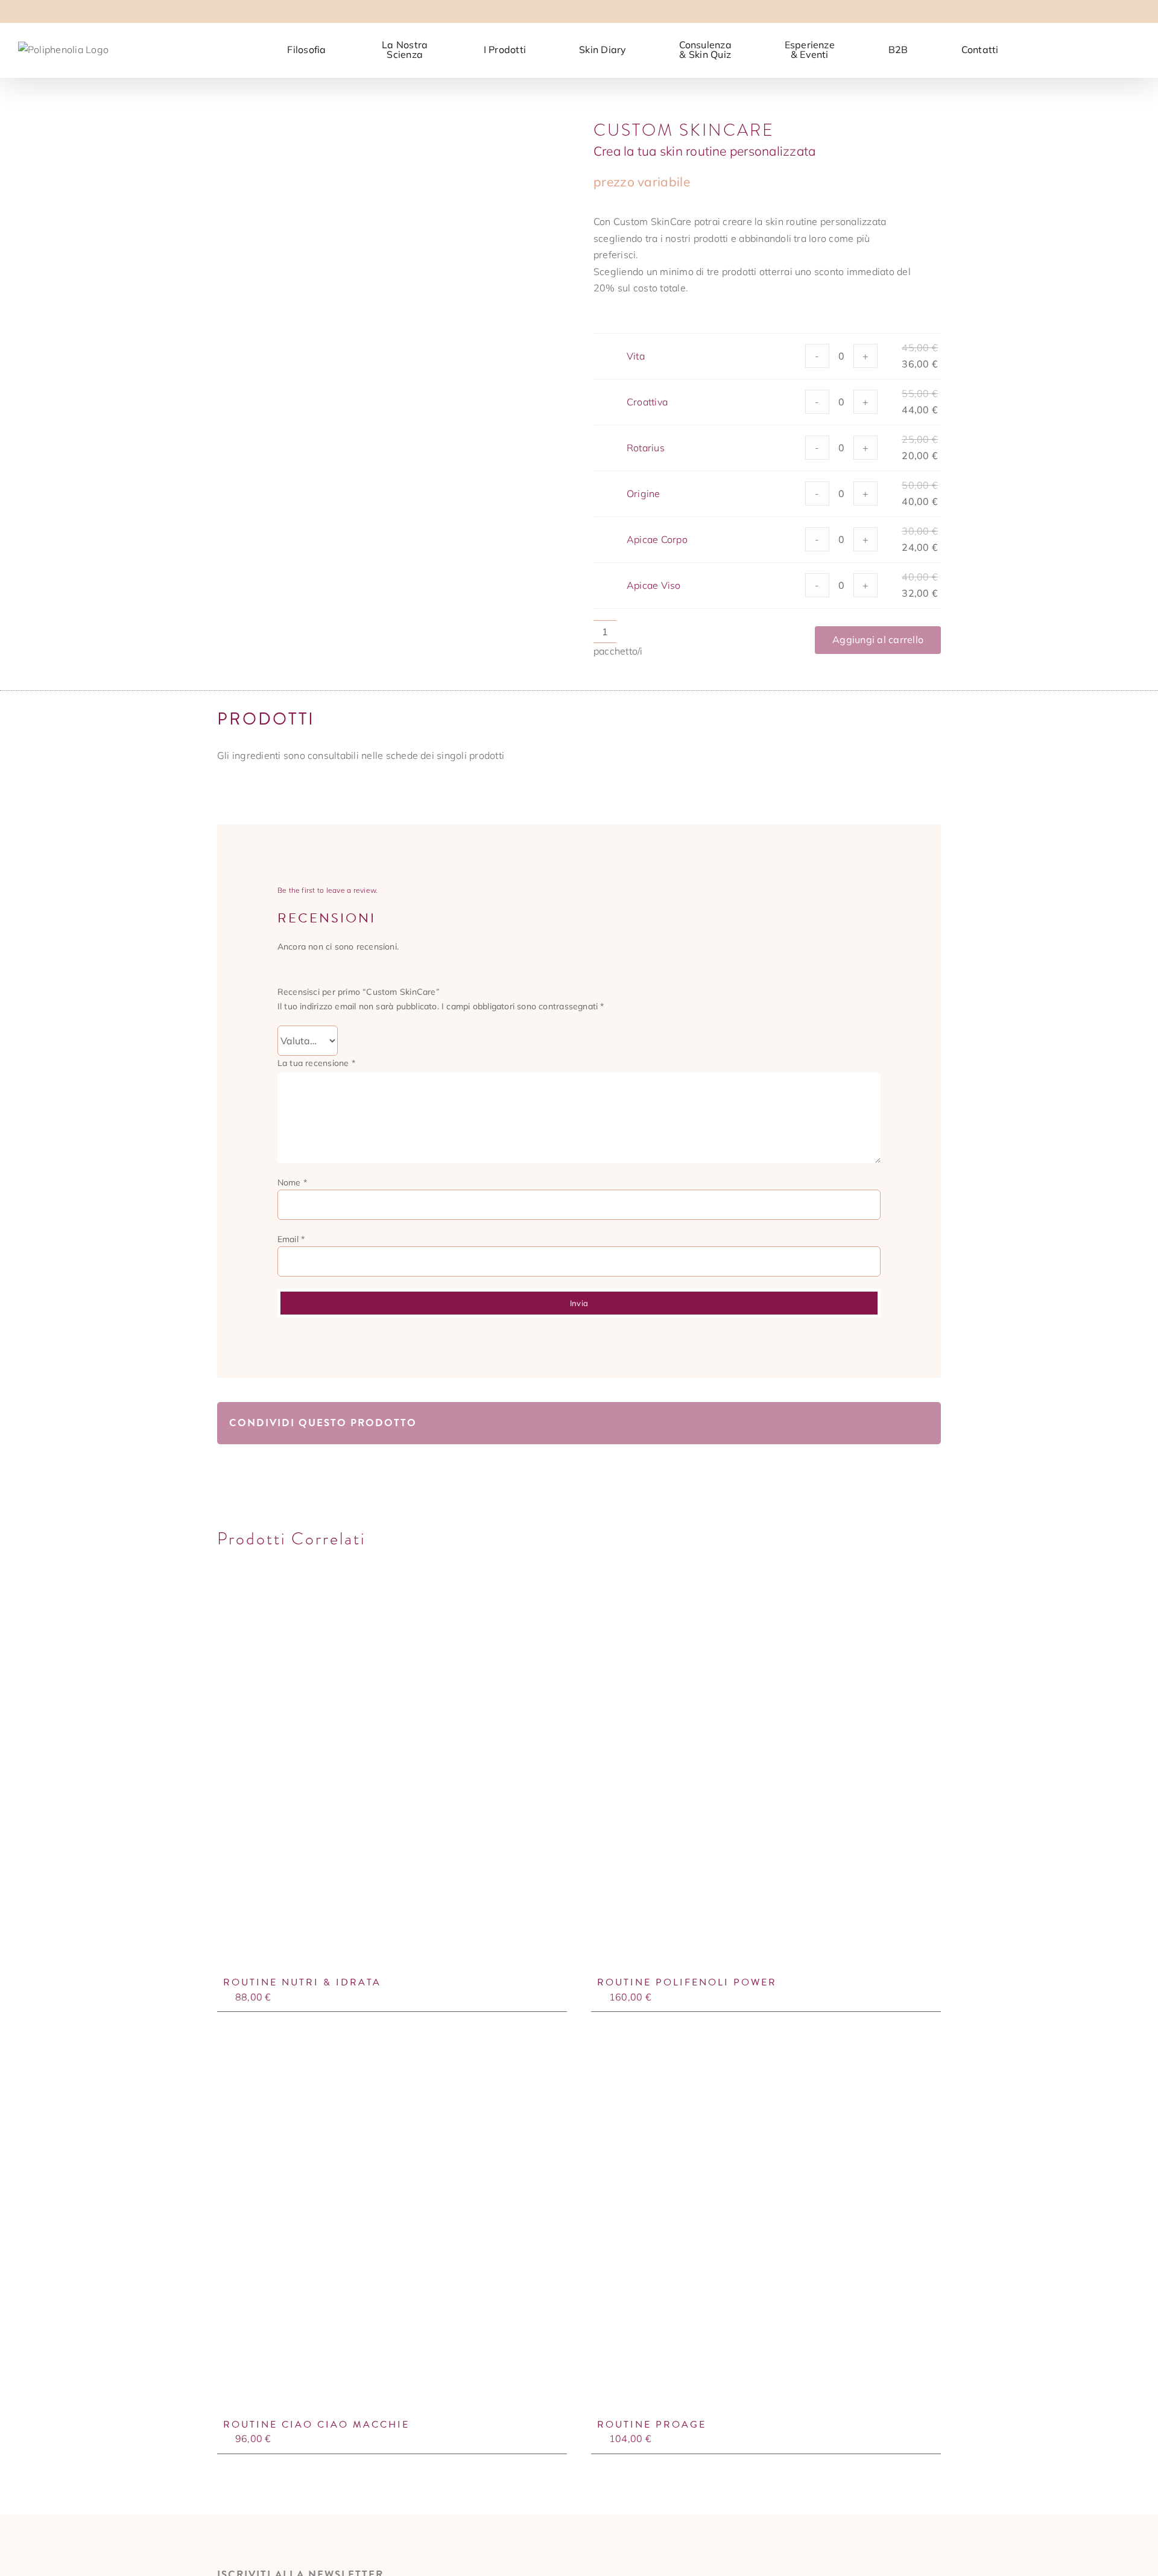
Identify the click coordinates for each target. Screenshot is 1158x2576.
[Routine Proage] (766, 2225)
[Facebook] (802, 1423)
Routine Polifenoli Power (687, 1982)
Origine (644, 493)
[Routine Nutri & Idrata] (392, 1782)
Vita (636, 356)
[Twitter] (822, 1423)
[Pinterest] (900, 1423)
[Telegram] (880, 1423)
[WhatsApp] (861, 1423)
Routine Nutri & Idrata (302, 1982)
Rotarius (646, 448)
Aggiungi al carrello (878, 639)
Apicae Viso (654, 585)
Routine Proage (652, 2425)
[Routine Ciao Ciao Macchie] (392, 2225)
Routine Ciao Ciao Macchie (316, 2425)
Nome (292, 1182)
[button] (1121, 48)
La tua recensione (316, 1063)
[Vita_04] (391, 288)
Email (291, 1239)
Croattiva (647, 402)
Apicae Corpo (657, 539)
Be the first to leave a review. (327, 890)
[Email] (919, 1423)
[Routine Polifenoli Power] (766, 1782)
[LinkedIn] (841, 1423)
